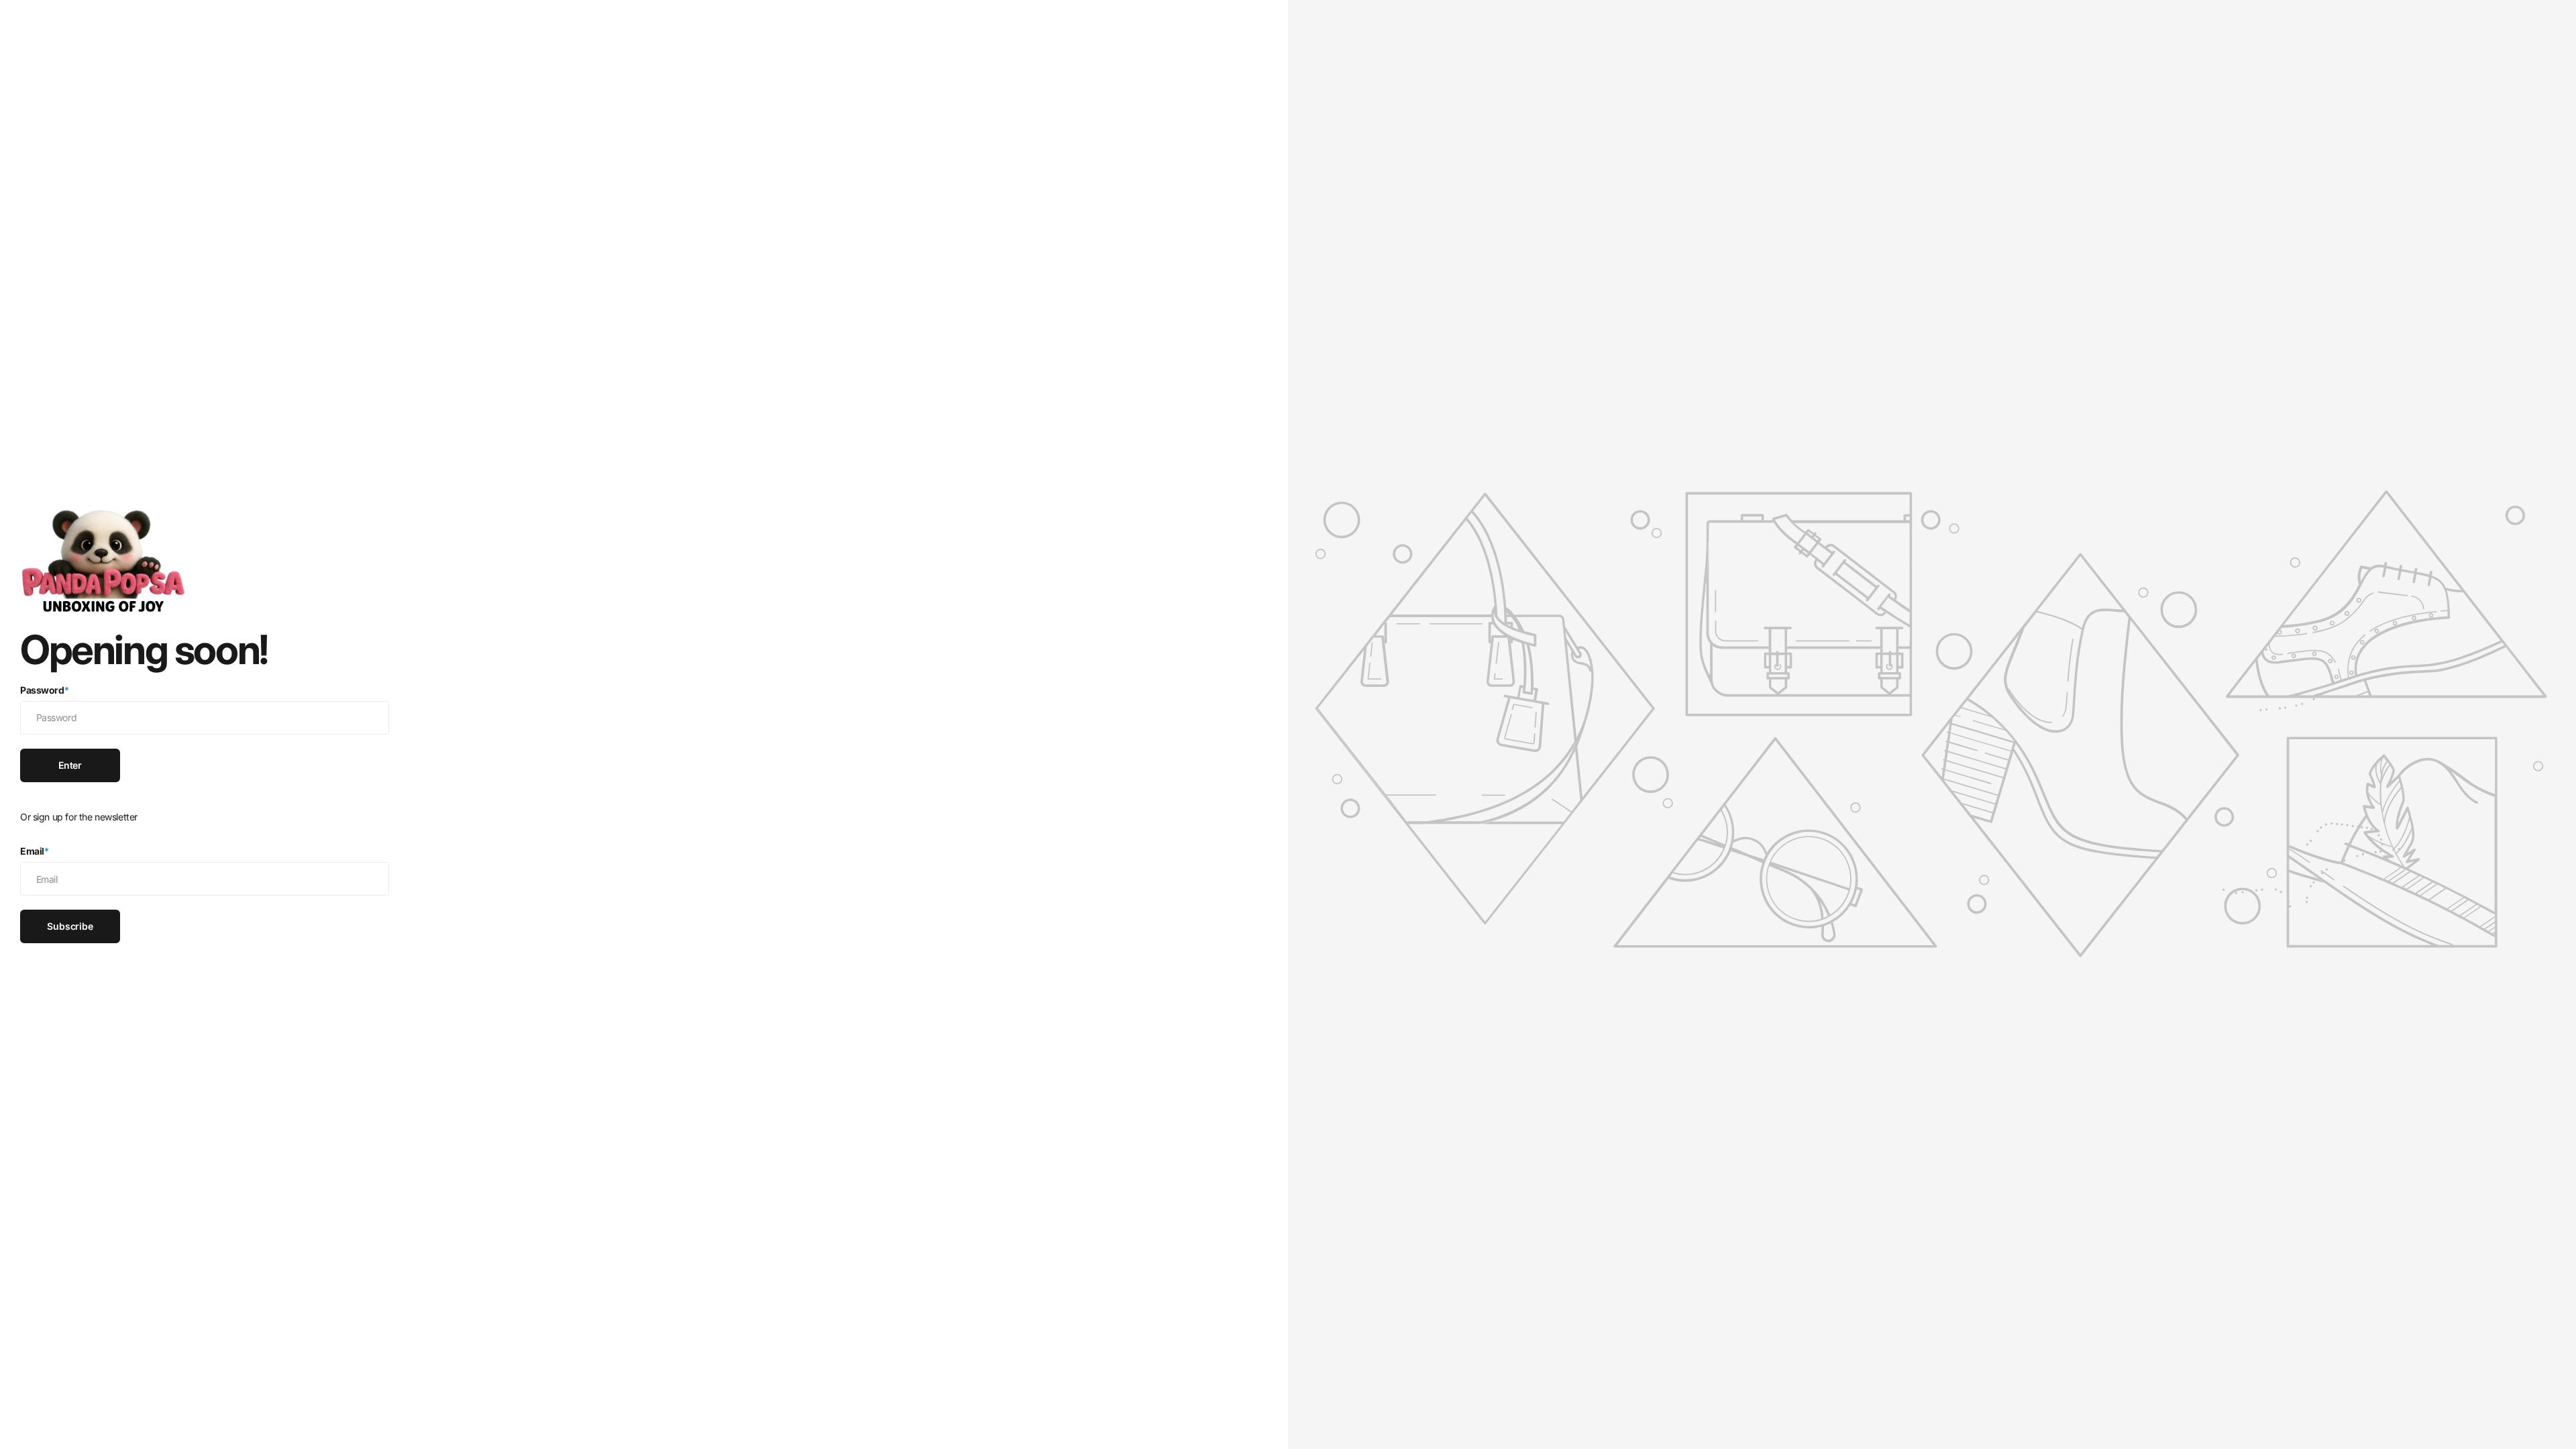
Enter (70, 765)
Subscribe (70, 926)
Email (35, 851)
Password (44, 690)
